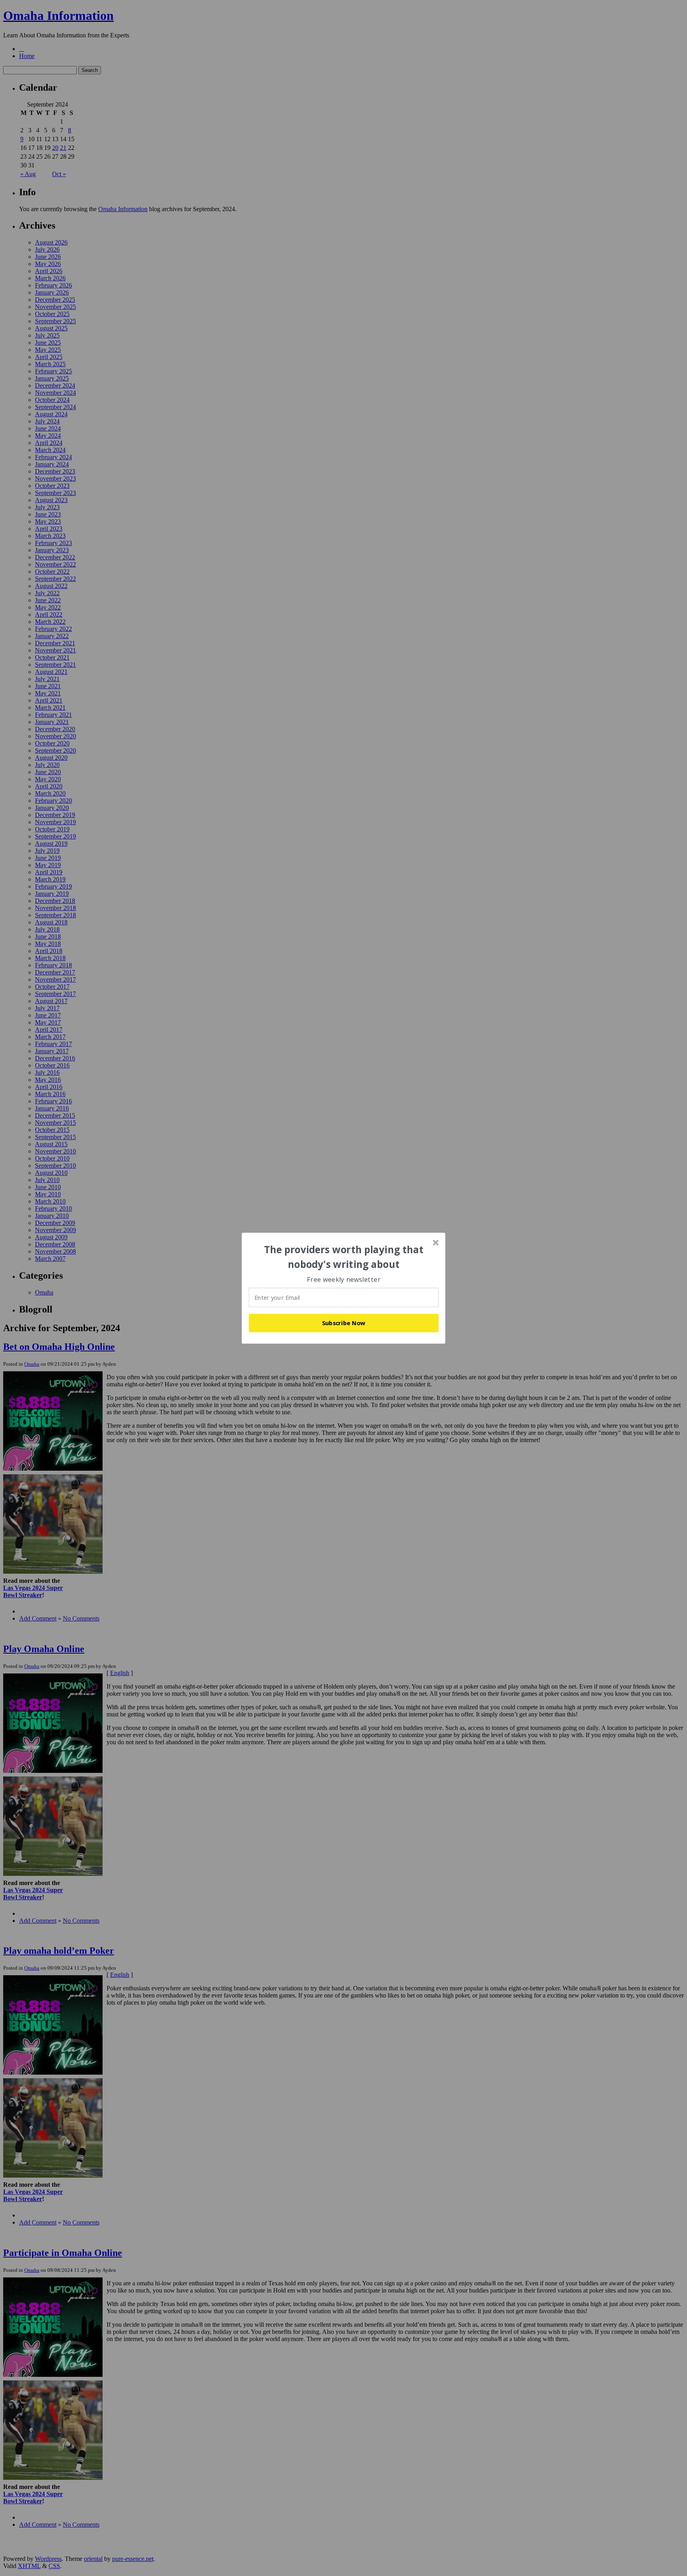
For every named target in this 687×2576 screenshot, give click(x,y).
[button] (344, 1257)
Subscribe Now (344, 1323)
